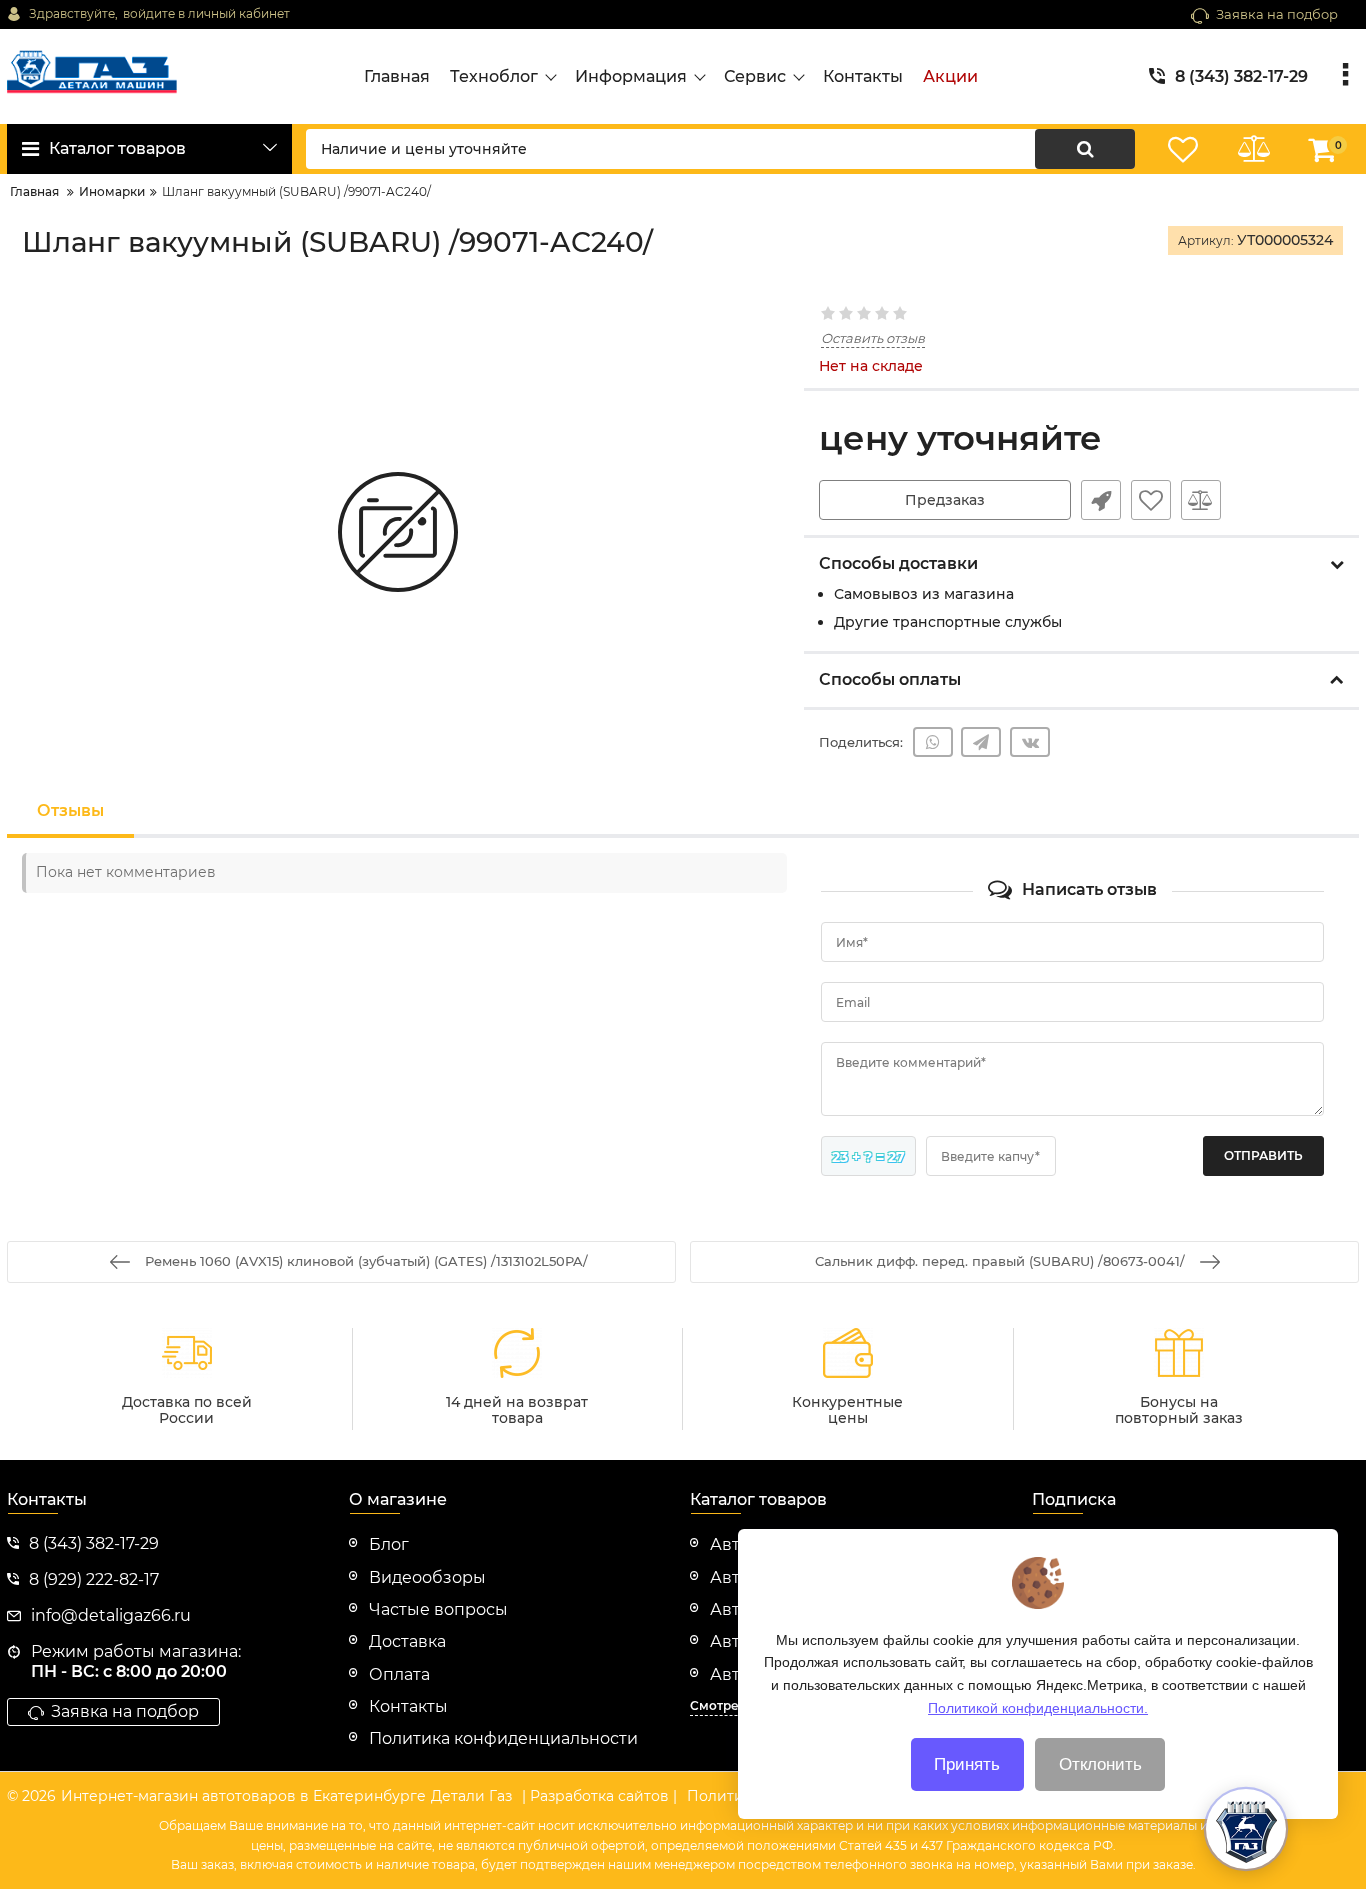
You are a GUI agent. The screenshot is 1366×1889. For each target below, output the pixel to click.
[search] (1085, 149)
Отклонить (1100, 1764)
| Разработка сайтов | (599, 1796)
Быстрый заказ (1101, 500)
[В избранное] (1151, 500)
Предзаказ (945, 500)
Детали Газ (471, 1796)
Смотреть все (733, 1705)
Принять (967, 1764)
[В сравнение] (1201, 500)
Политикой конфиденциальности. (1038, 1707)
